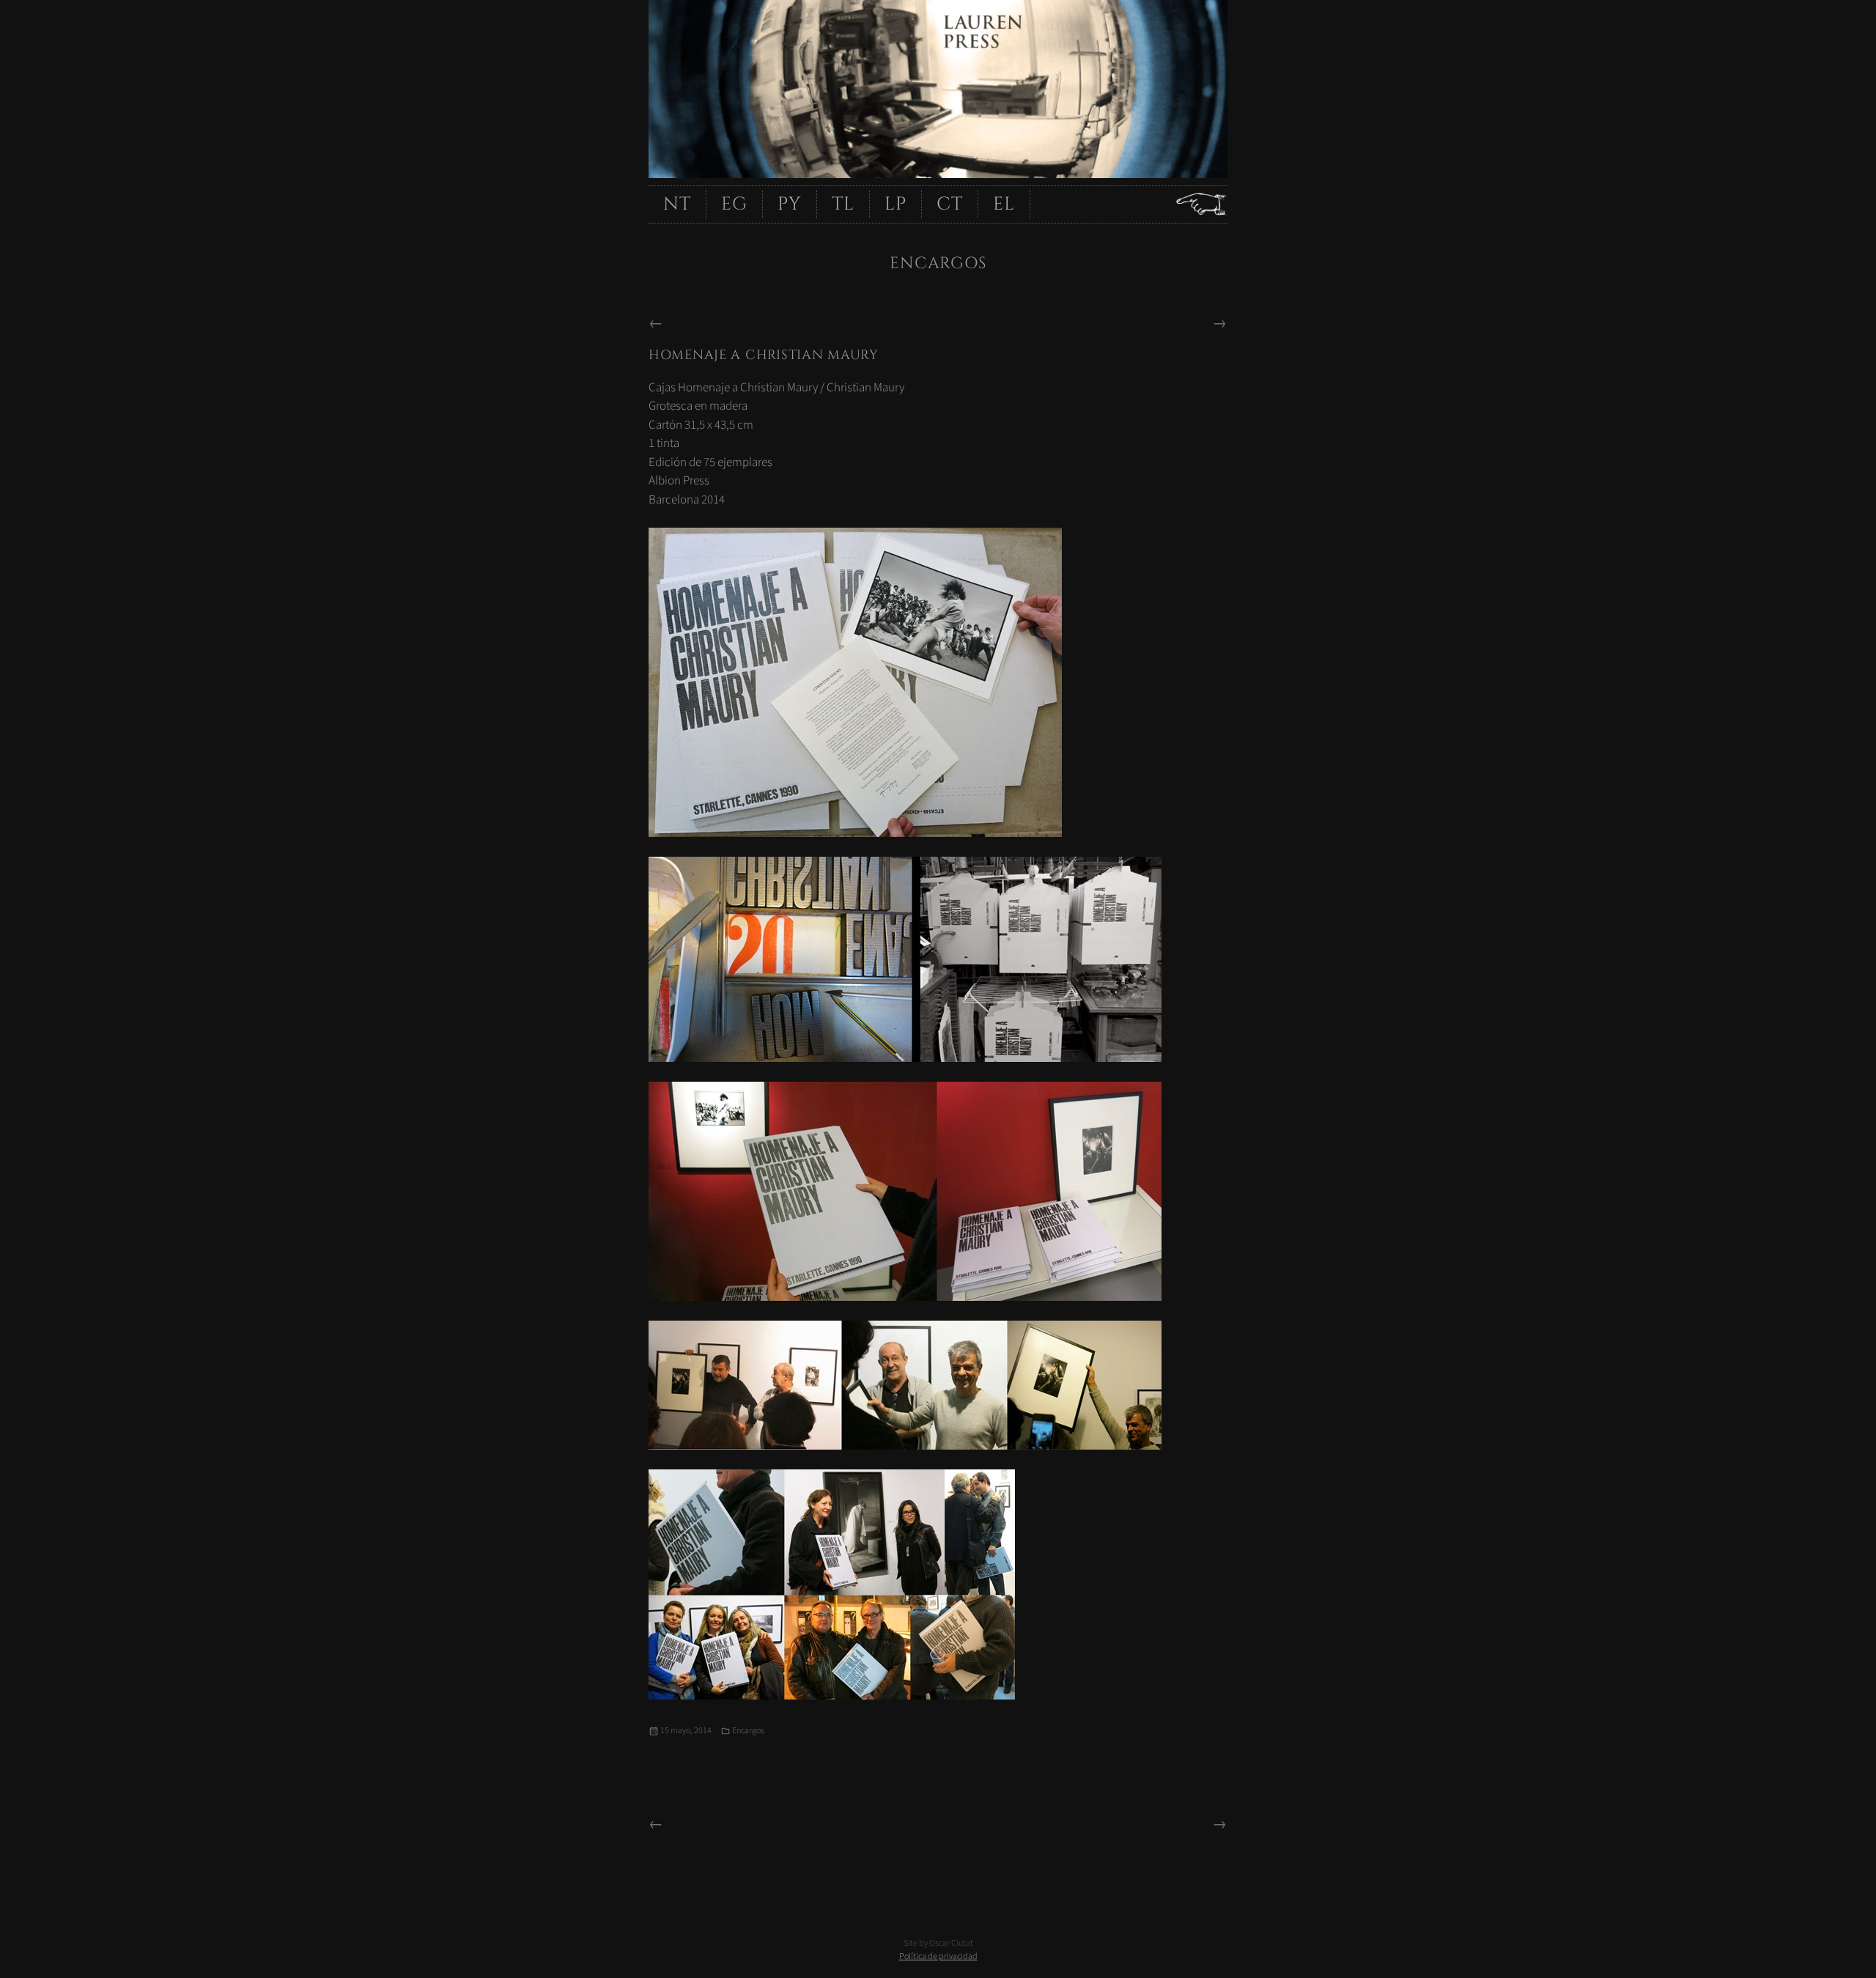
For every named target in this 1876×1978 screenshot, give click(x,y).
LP (895, 204)
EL (1004, 204)
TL (843, 204)
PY (790, 204)
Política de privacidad (938, 1956)
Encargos (748, 1731)
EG (734, 204)
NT (677, 204)
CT (950, 204)
